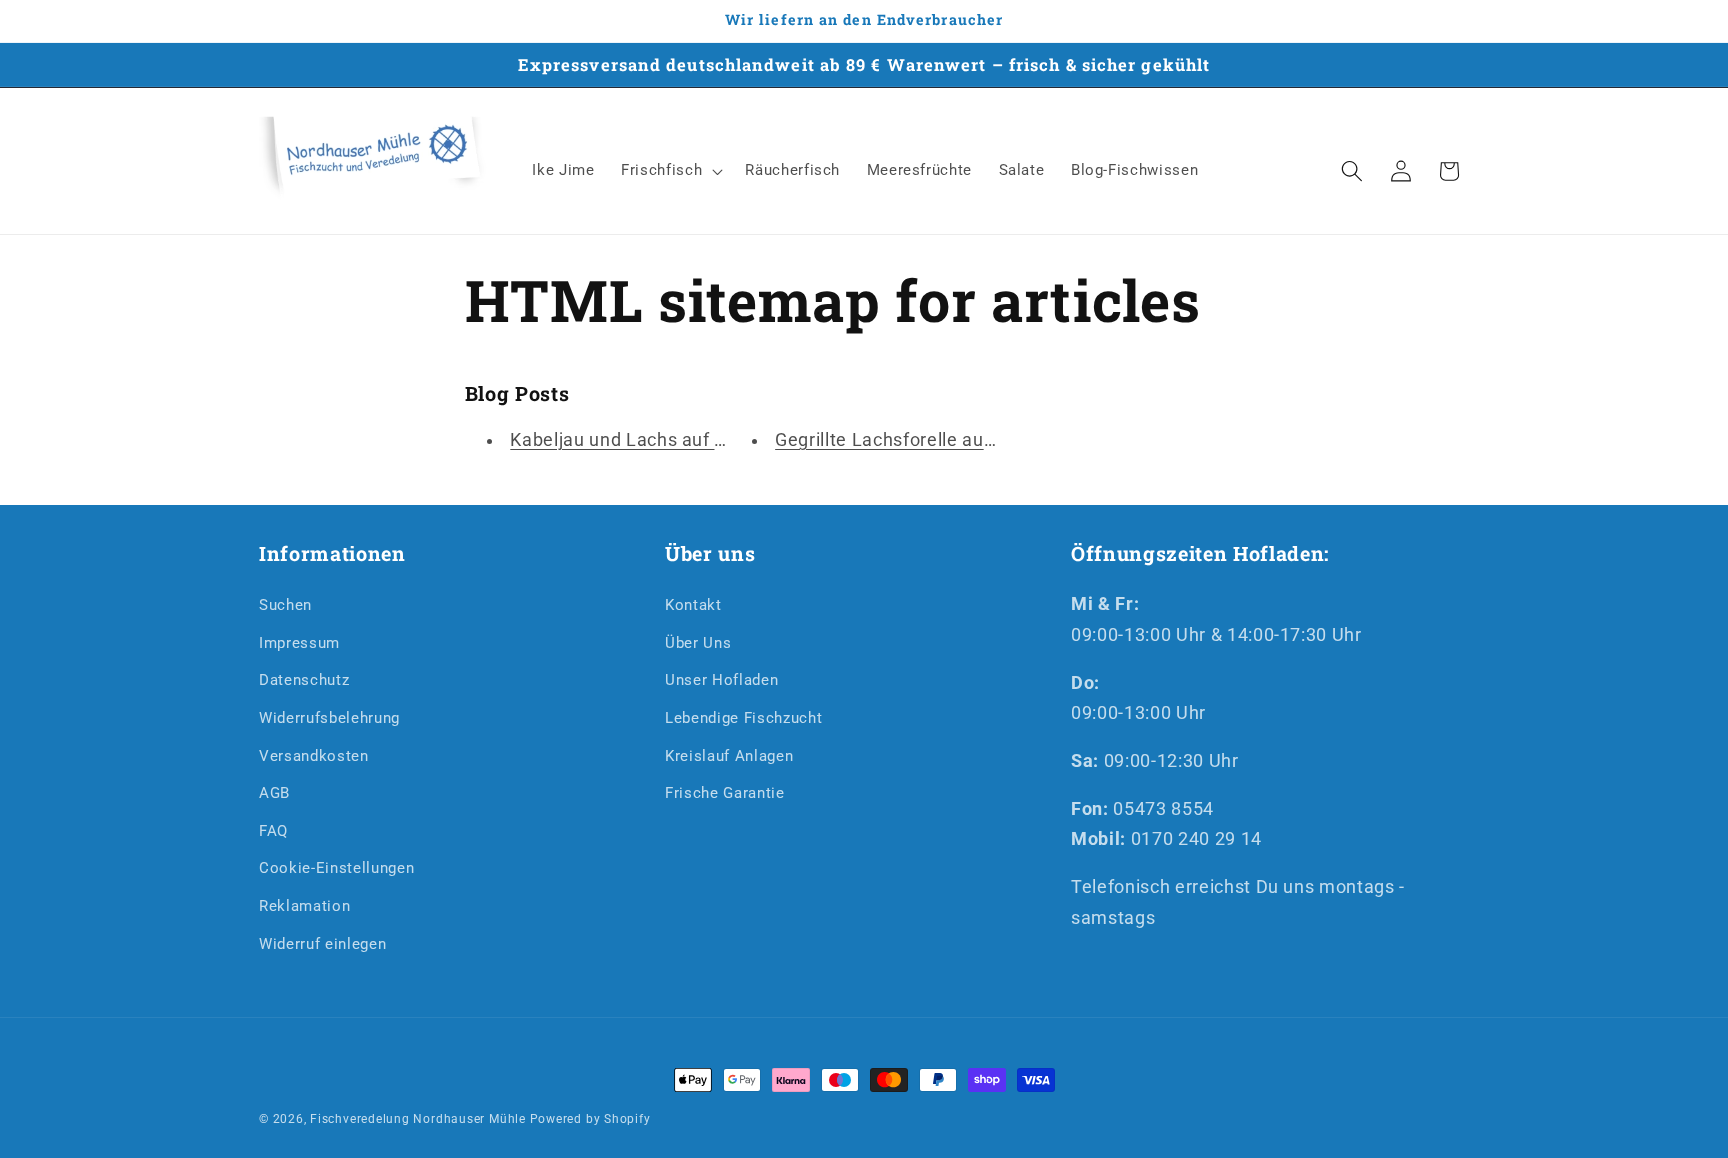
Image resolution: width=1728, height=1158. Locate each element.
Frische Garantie (725, 793)
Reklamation (304, 906)
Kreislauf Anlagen (729, 755)
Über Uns (698, 642)
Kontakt (693, 605)
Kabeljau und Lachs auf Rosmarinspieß (676, 440)
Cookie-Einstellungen (336, 868)
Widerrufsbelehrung (329, 717)
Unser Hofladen (721, 680)
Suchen (285, 605)
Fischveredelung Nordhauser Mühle (418, 1119)
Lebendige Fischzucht (743, 717)
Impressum (299, 642)
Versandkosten (314, 755)
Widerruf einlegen (322, 943)
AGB (274, 793)
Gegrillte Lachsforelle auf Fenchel (918, 440)
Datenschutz (304, 680)
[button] (670, 171)
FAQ (273, 830)
